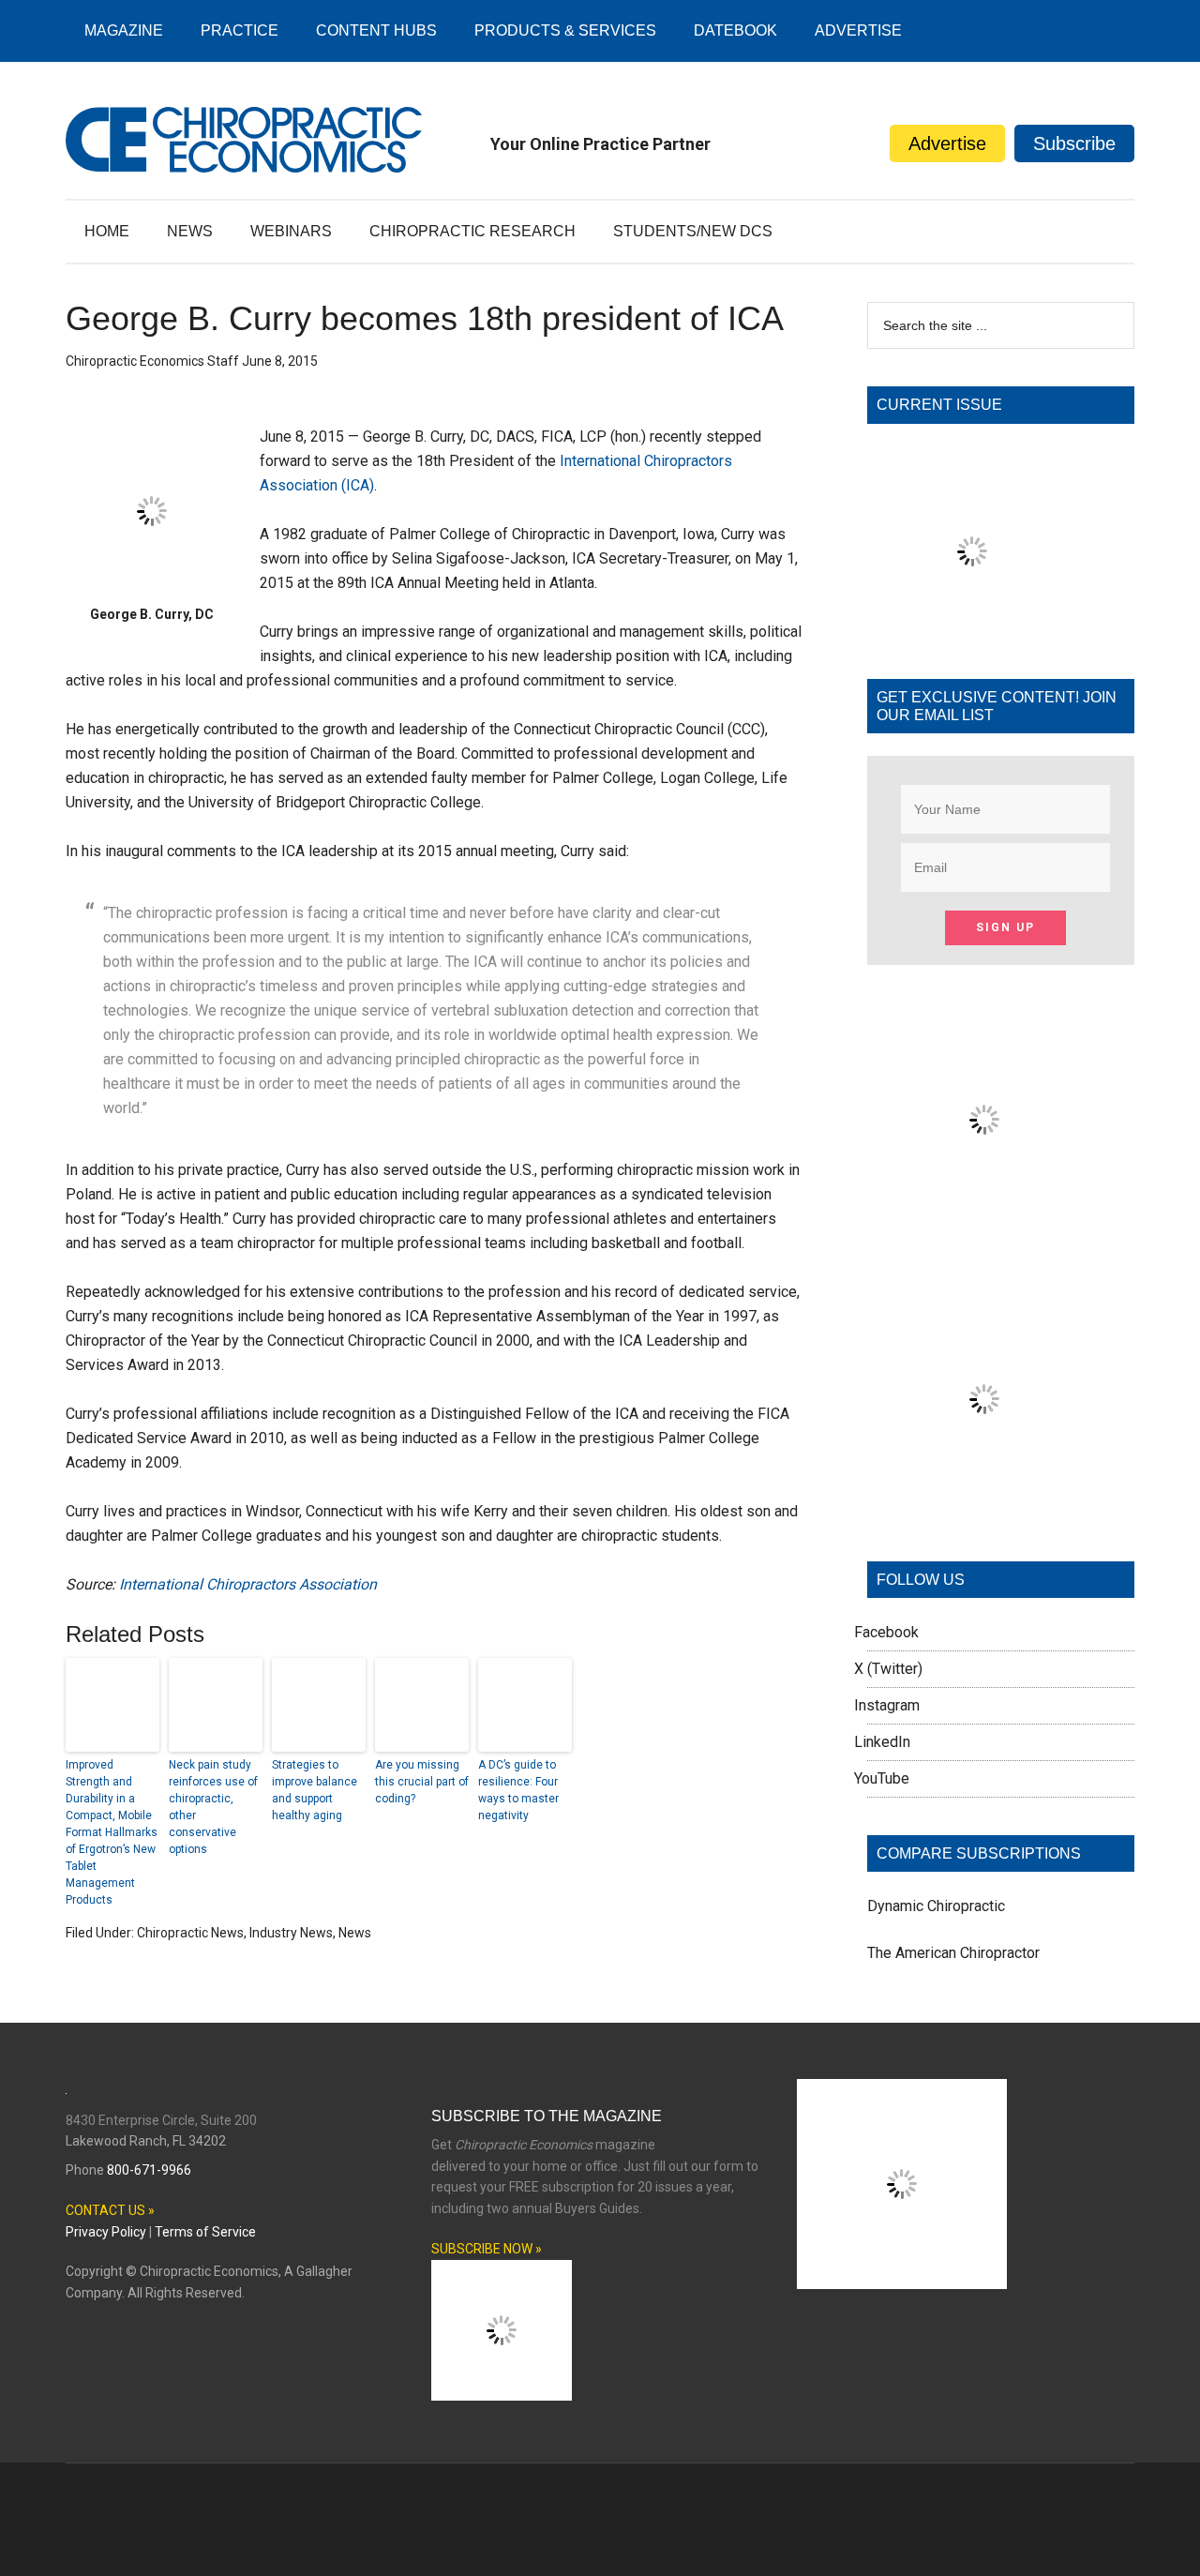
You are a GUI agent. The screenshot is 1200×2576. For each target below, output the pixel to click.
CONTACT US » (110, 2210)
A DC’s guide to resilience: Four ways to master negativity (518, 1790)
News (355, 1933)
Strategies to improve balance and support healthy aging (315, 1790)
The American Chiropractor (953, 1953)
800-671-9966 (149, 2170)
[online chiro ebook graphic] (984, 1232)
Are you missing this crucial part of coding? (422, 1782)
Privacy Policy (106, 2232)
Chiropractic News (190, 1933)
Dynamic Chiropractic (936, 1906)
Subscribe (1074, 143)
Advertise (947, 143)
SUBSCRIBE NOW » (487, 2249)
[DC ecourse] (984, 1511)
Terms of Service (205, 2232)
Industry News (291, 1933)
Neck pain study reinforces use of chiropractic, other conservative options (213, 1807)
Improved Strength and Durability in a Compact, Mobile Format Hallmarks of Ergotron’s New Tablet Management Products (112, 1832)
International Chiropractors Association (248, 1584)
